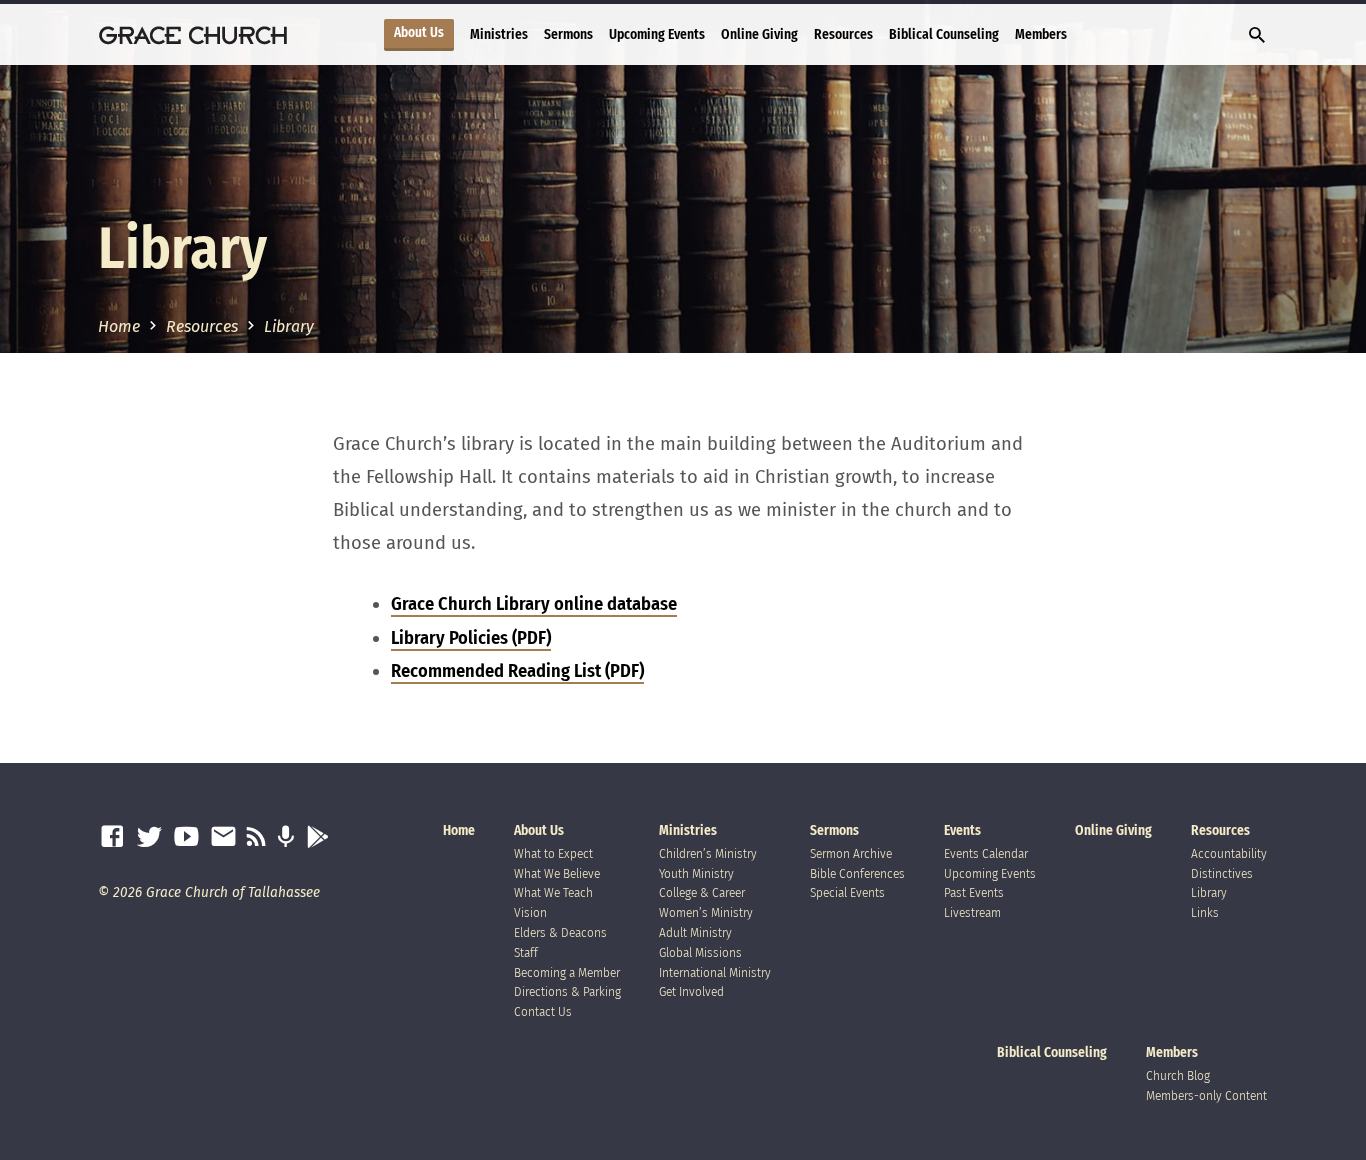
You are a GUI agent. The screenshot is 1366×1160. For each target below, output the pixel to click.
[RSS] (256, 837)
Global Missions (700, 952)
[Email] (223, 837)
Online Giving (759, 34)
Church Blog (1178, 1075)
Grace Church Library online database (534, 604)
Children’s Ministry (708, 853)
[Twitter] (149, 837)
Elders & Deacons (560, 932)
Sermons (568, 34)
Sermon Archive (851, 853)
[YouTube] (186, 837)
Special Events (847, 892)
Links (1205, 912)
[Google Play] (317, 837)
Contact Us (543, 1011)
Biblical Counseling (944, 34)
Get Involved (691, 991)
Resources (843, 34)
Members (1041, 34)
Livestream (972, 912)
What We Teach (553, 892)
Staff (526, 952)
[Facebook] (112, 837)
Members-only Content (1206, 1095)
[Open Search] (1257, 36)
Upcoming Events (657, 34)
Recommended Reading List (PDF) (517, 671)
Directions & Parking (567, 991)
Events (962, 830)
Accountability (1229, 853)
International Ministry (715, 972)
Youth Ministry (696, 873)
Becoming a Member (567, 972)
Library (289, 326)
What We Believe (557, 873)
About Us (419, 33)
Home (119, 326)
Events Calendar (986, 853)
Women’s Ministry (706, 912)
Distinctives (1222, 873)
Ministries (499, 34)
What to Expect (553, 853)
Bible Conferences (857, 873)
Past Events (974, 892)
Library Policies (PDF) (471, 638)
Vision (530, 912)
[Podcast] (285, 837)
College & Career (702, 892)
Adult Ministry (695, 932)
